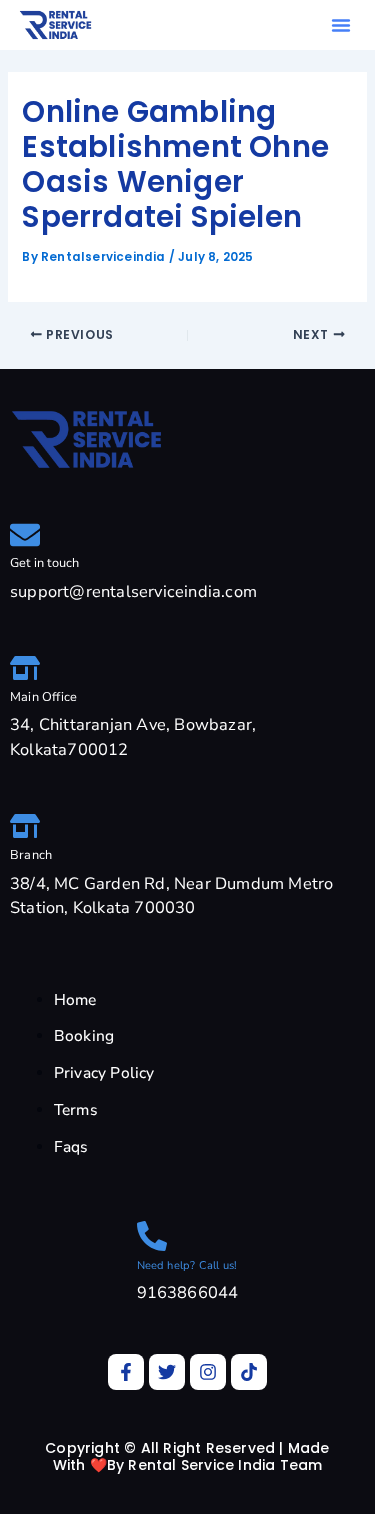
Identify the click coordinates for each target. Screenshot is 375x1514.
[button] (341, 25)
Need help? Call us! (187, 1265)
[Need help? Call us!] (152, 1236)
